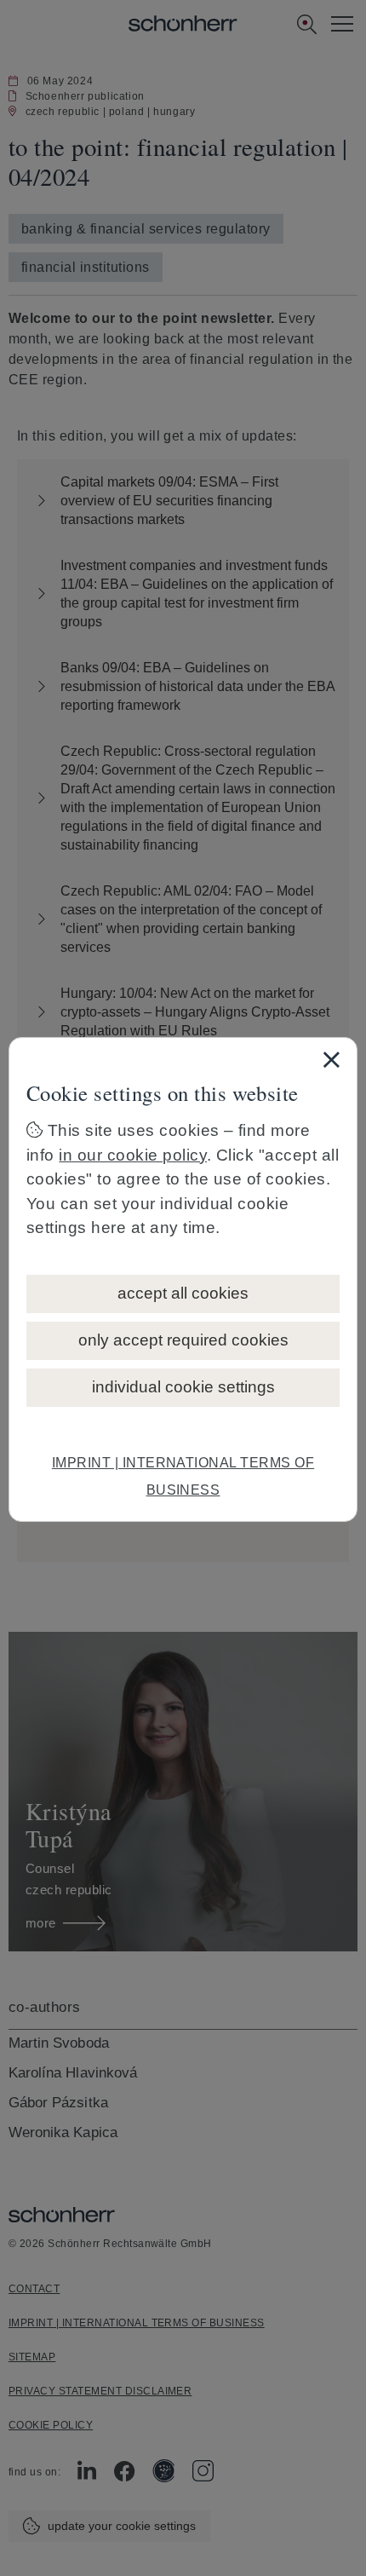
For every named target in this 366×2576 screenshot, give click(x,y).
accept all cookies (183, 1293)
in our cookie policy (133, 1155)
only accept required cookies (183, 1340)
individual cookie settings (183, 1387)
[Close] (331, 1059)
